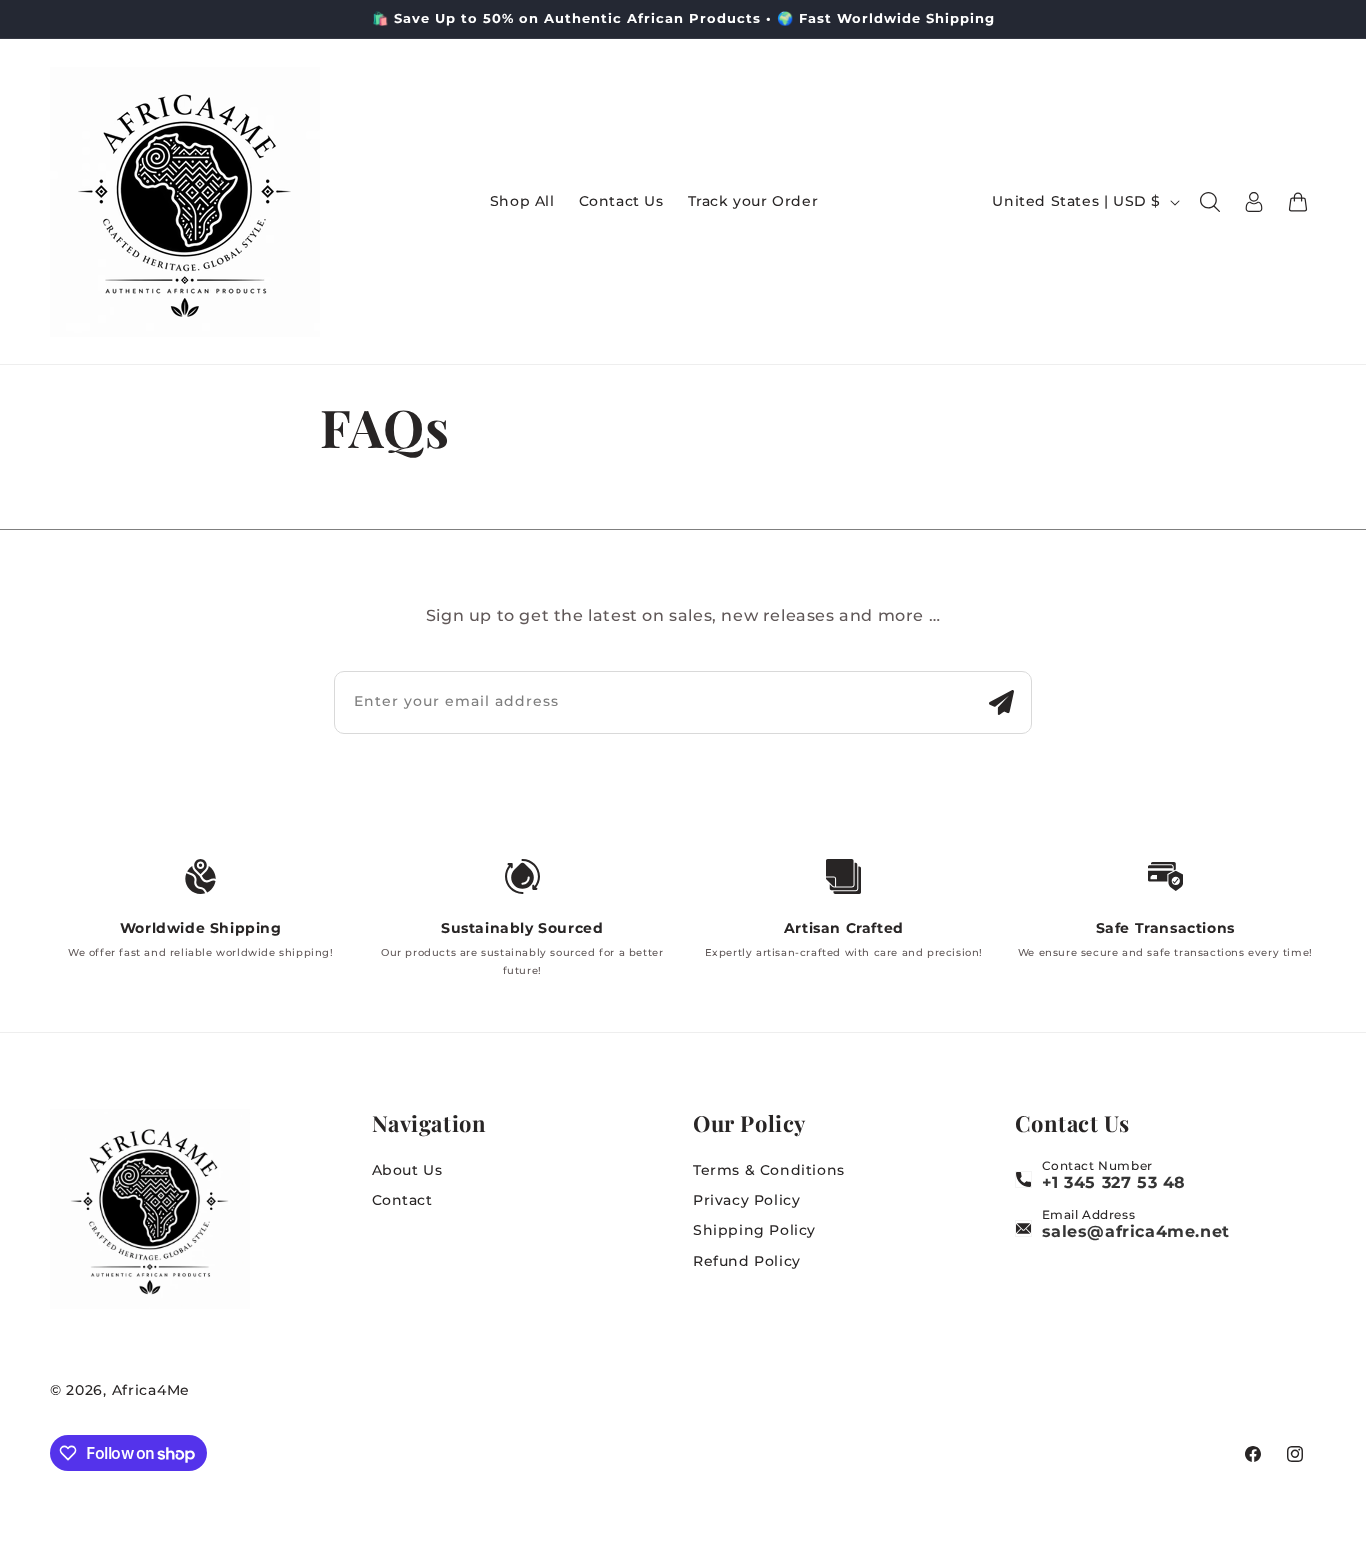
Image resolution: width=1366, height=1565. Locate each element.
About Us (407, 1170)
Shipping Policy (754, 1230)
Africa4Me (151, 1390)
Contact (402, 1200)
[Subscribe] (1001, 702)
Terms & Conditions (769, 1170)
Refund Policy (747, 1261)
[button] (1210, 202)
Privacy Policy (746, 1200)
